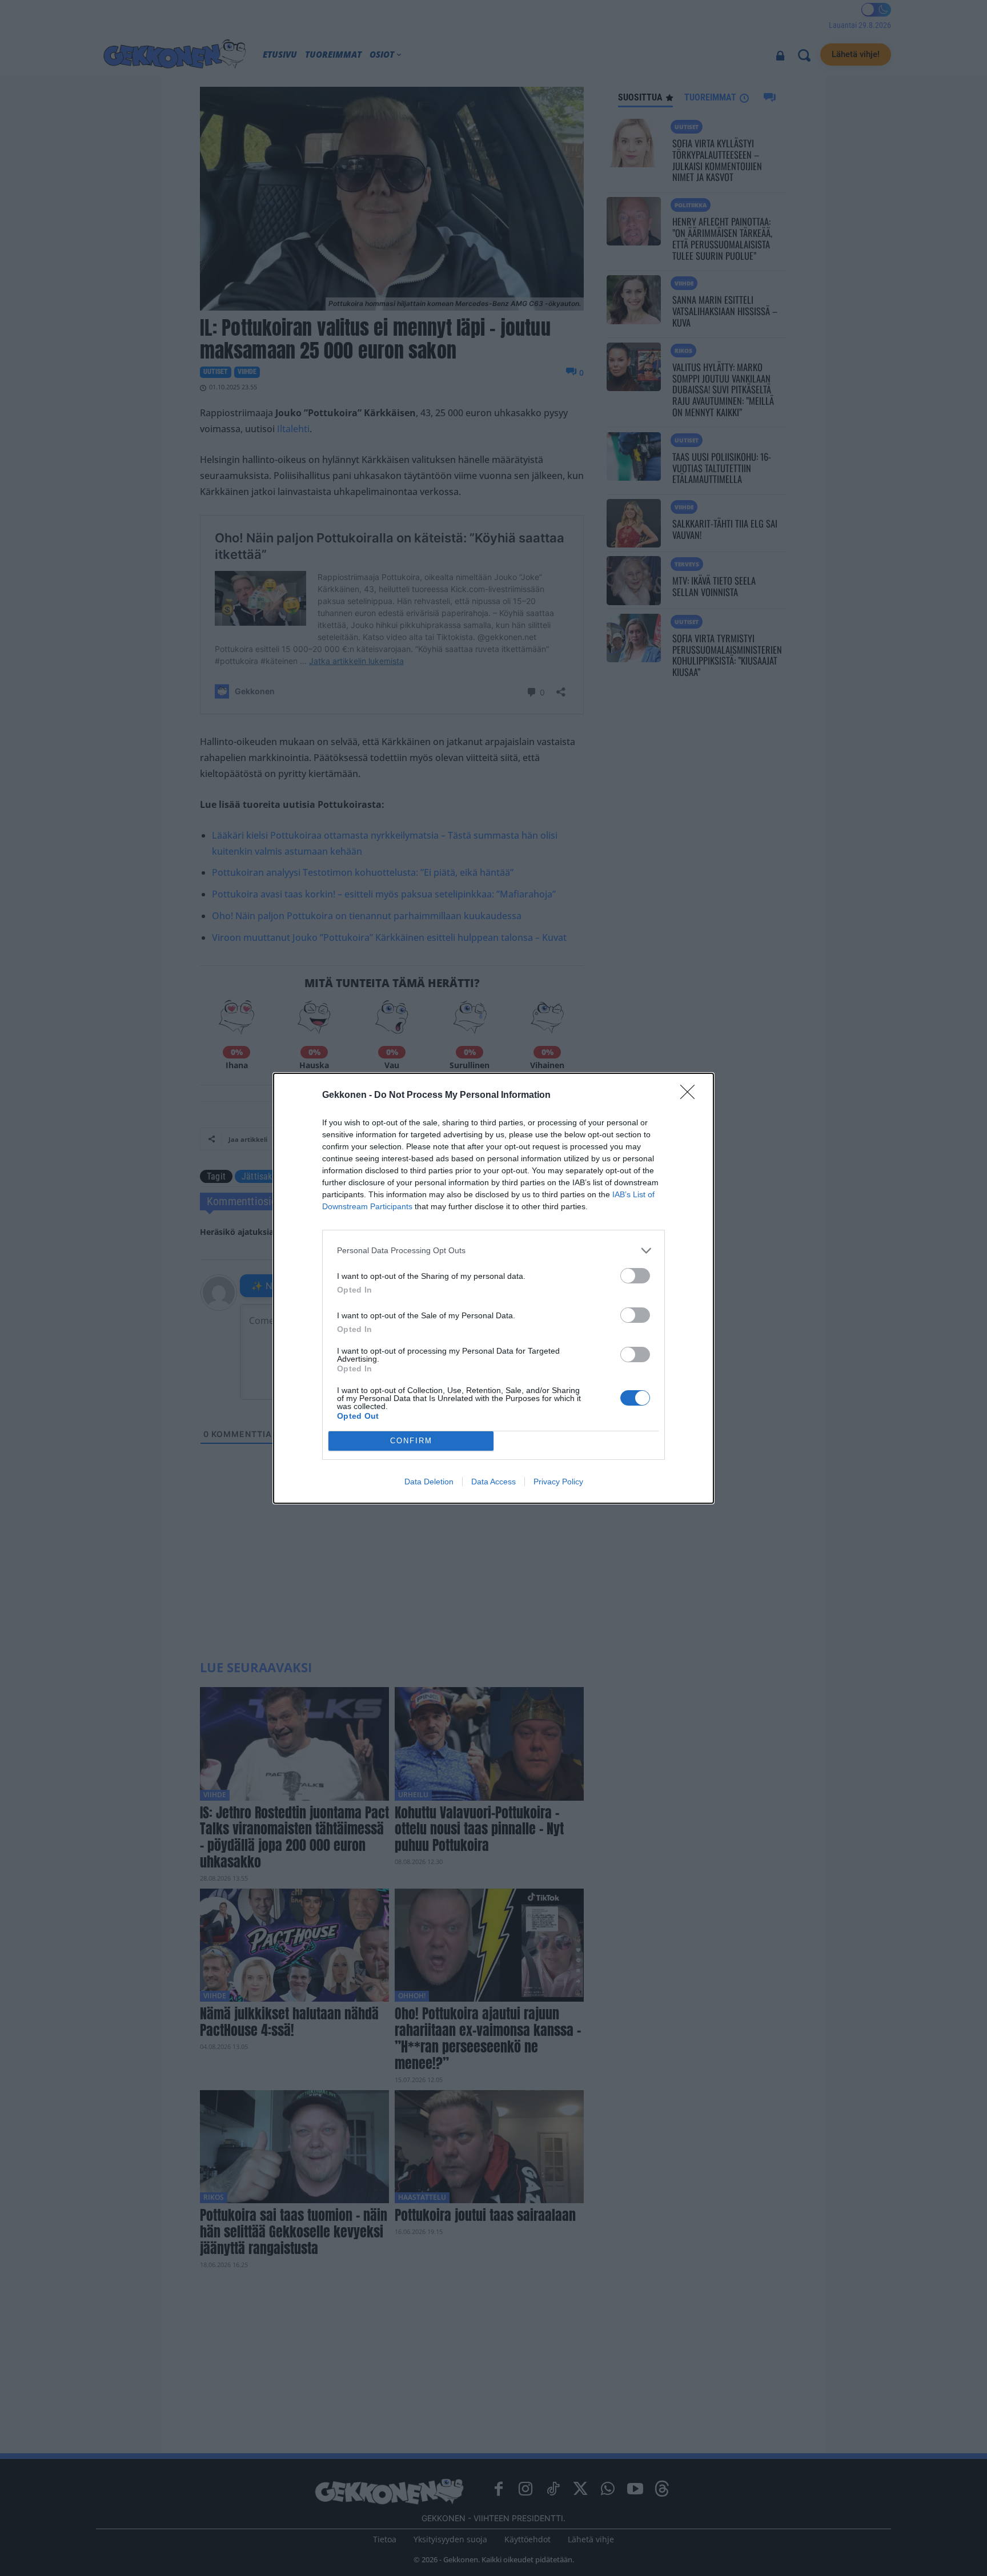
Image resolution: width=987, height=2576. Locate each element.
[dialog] (493, 1288)
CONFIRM (411, 1441)
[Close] (691, 1096)
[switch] (635, 1276)
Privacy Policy (558, 1482)
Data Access (493, 1482)
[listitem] (493, 1251)
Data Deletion (429, 1482)
